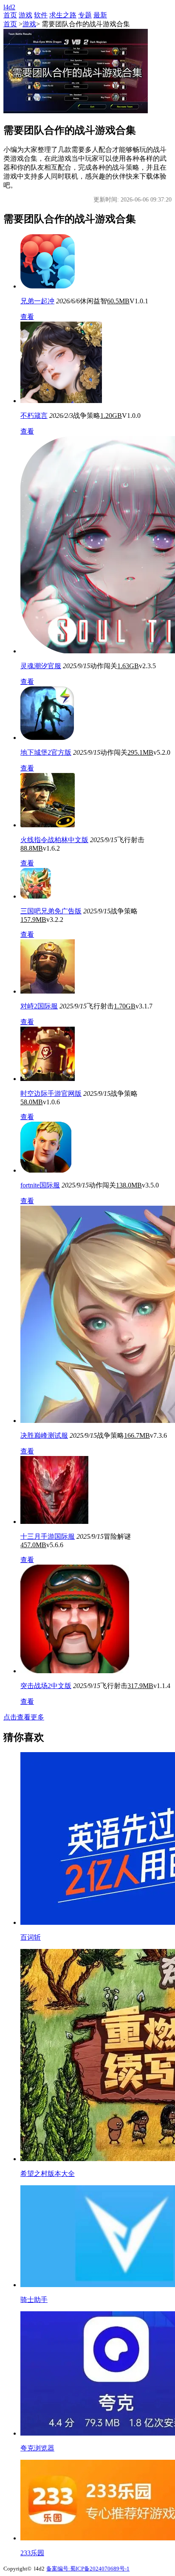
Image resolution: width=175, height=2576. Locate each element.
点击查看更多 (24, 1717)
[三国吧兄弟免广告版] (36, 896)
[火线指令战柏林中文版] (48, 825)
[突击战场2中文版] (75, 1671)
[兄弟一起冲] (48, 286)
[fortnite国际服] (46, 1170)
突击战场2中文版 (46, 1686)
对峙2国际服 (39, 1006)
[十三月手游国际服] (54, 1522)
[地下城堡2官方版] (47, 738)
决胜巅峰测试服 (44, 1435)
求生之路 (63, 15)
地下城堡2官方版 (46, 752)
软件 (41, 15)
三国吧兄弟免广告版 (51, 911)
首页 (10, 15)
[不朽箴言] (61, 401)
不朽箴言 (34, 416)
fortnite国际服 (40, 1185)
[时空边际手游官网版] (48, 1079)
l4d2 (9, 7)
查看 (27, 317)
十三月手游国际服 (48, 1536)
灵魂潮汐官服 (41, 666)
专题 (85, 15)
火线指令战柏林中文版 (54, 840)
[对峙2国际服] (48, 991)
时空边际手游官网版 (51, 1093)
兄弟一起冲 (37, 301)
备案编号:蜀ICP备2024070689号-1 (88, 2569)
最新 (100, 15)
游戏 (25, 15)
